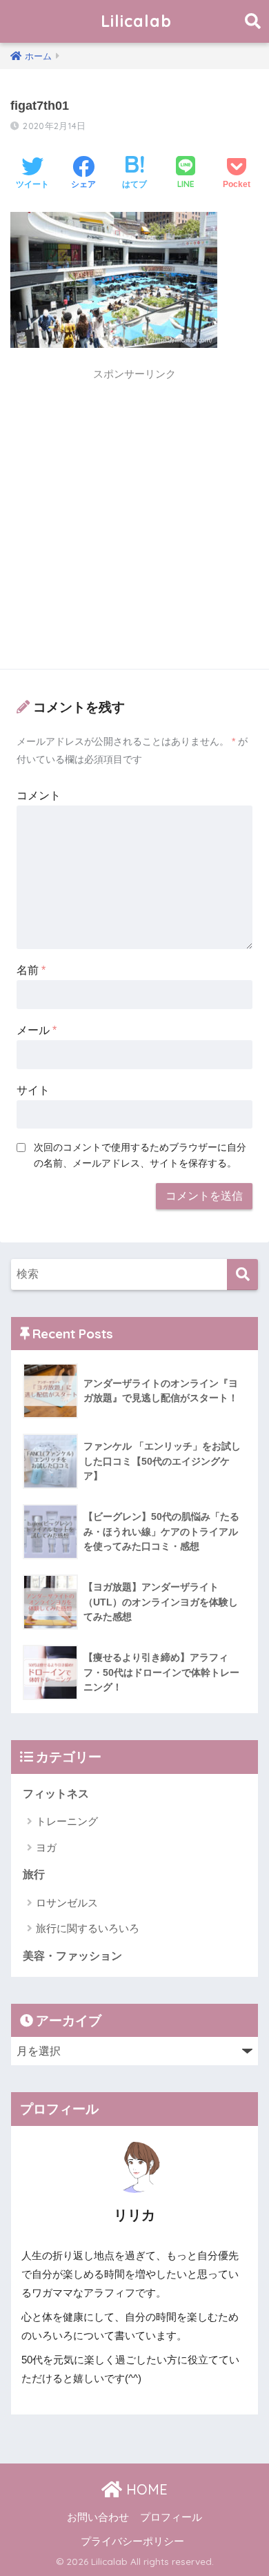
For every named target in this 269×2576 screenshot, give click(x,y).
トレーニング (67, 1821)
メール (37, 1030)
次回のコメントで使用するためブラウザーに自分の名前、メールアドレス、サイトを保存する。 (140, 1155)
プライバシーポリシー (132, 2541)
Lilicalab (136, 21)
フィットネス (56, 1794)
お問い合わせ (98, 2517)
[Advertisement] (134, 523)
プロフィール (171, 2517)
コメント (39, 796)
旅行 (34, 1874)
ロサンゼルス (67, 1903)
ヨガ (46, 1847)
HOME (145, 2489)
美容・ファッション (72, 1956)
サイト (33, 1090)
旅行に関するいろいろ (88, 1928)
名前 (31, 970)
